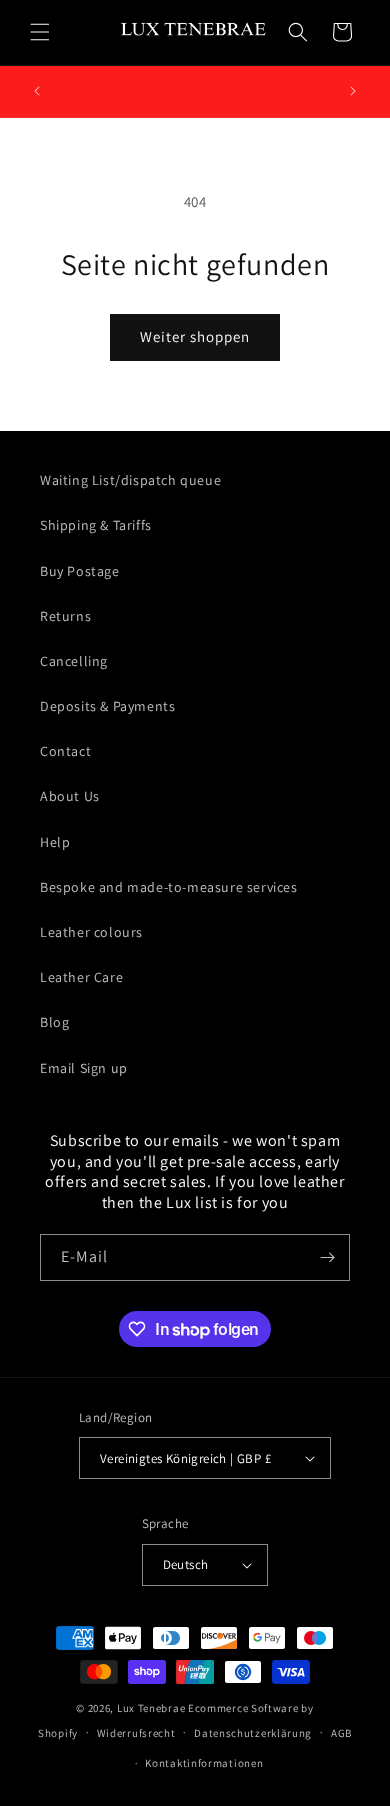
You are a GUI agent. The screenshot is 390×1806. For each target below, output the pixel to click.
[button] (40, 32)
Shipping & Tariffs (96, 525)
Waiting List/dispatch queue (130, 480)
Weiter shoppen (195, 336)
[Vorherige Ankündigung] (37, 91)
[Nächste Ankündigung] (353, 91)
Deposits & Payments (107, 706)
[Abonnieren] (327, 1257)
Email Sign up (84, 1068)
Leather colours (91, 932)
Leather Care (81, 977)
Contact (65, 751)
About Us (70, 796)
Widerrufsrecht (136, 1733)
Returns (65, 616)
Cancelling (74, 661)
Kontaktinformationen (204, 1763)
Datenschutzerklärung (253, 1733)
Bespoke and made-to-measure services (169, 887)
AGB (341, 1733)
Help (55, 842)
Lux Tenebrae (151, 1708)
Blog (54, 1022)
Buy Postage (80, 571)
